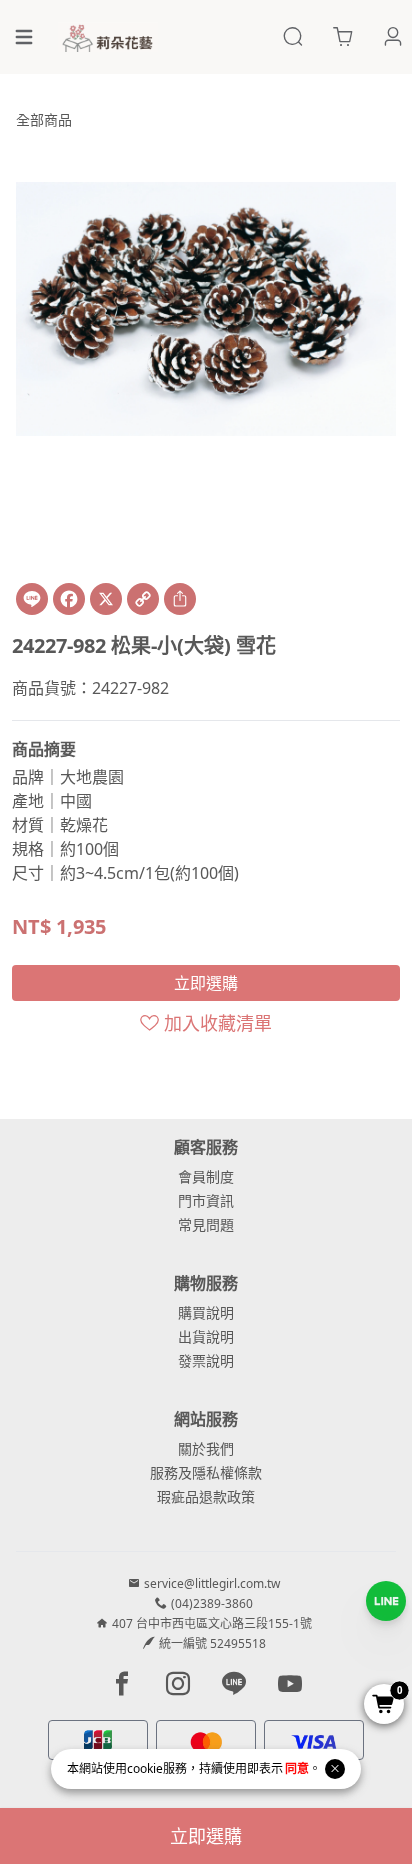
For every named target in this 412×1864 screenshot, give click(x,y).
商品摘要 (44, 749)
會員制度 (206, 1176)
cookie (145, 1768)
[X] (106, 599)
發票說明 (206, 1360)
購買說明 (206, 1312)
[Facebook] (69, 599)
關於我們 (206, 1448)
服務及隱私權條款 (206, 1472)
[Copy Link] (143, 599)
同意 (297, 1768)
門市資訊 (206, 1200)
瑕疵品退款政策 (206, 1496)
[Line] (32, 599)
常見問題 (206, 1224)
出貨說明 (206, 1336)
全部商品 (44, 119)
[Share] (180, 599)
